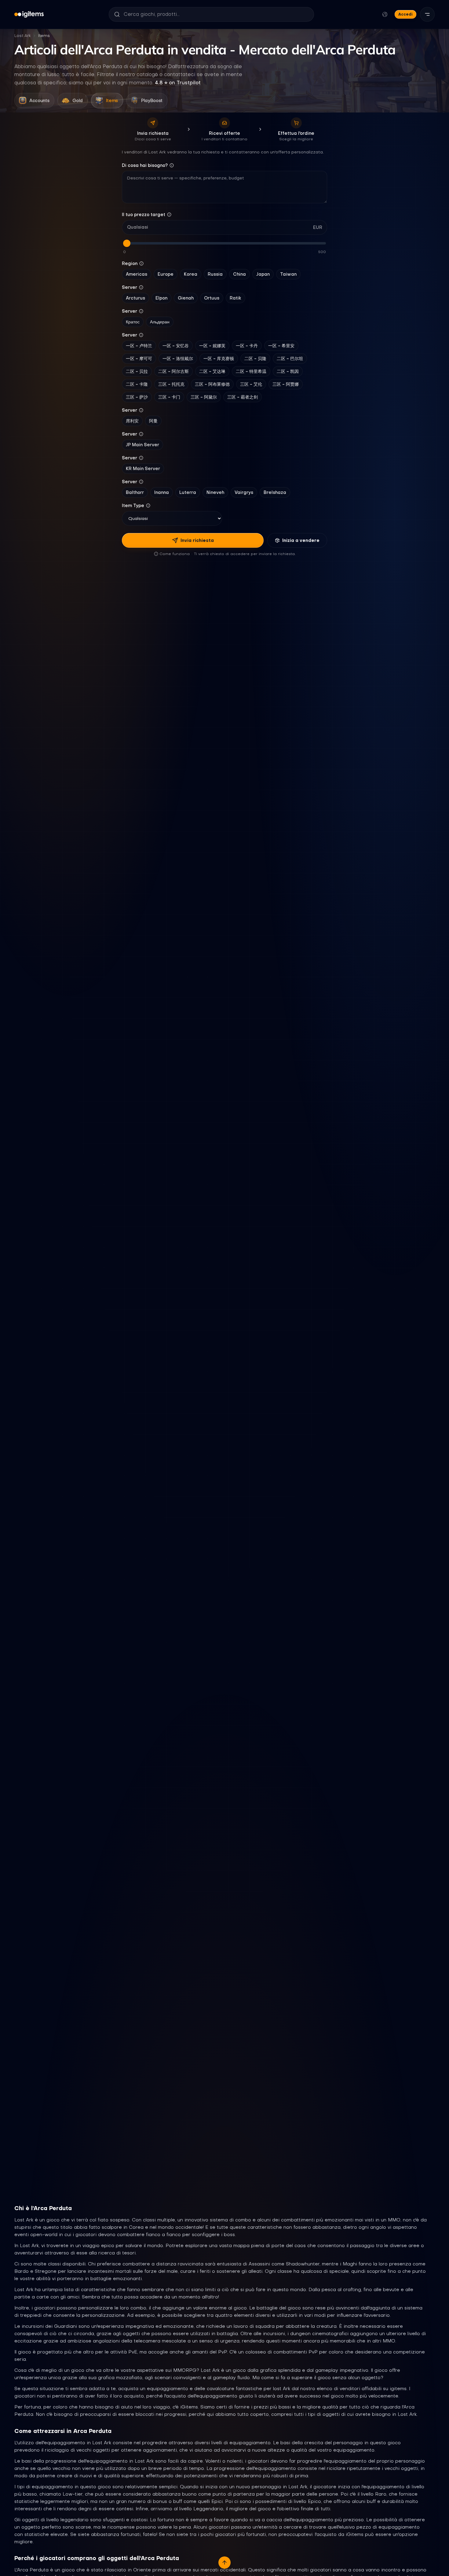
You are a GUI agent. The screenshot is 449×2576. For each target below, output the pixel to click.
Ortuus (212, 298)
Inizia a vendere (301, 540)
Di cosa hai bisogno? (145, 165)
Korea (191, 274)
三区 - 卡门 (169, 397)
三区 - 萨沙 (137, 397)
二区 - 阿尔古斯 (173, 371)
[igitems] (29, 14)
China (239, 274)
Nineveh (215, 492)
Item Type (133, 506)
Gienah (186, 298)
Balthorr (135, 492)
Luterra (188, 492)
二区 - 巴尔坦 (290, 359)
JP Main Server (142, 445)
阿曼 (153, 421)
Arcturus (135, 298)
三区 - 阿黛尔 (204, 397)
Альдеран (160, 322)
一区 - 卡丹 (247, 346)
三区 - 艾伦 (251, 384)
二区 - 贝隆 (255, 359)
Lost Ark (23, 36)
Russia (215, 274)
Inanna (162, 492)
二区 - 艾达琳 (212, 371)
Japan (263, 274)
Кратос (133, 322)
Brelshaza (275, 492)
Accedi (405, 14)
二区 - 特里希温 (251, 371)
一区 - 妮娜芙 (212, 346)
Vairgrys (244, 492)
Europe (166, 274)
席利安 (132, 421)
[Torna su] (224, 2563)
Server (130, 287)
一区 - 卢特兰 (139, 346)
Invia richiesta (197, 540)
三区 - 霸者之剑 (243, 397)
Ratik (235, 298)
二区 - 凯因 (288, 371)
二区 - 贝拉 (137, 371)
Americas (137, 274)
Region (130, 263)
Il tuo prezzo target (144, 215)
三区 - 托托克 (171, 384)
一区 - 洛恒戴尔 (178, 359)
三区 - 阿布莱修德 (212, 384)
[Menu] (427, 14)
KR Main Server (143, 469)
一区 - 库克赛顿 (219, 359)
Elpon (161, 298)
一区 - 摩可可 (139, 359)
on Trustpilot (178, 83)
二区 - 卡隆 (137, 384)
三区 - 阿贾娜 (286, 384)
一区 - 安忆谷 (176, 346)
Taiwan (288, 274)
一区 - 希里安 (281, 346)
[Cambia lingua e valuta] (385, 14)
